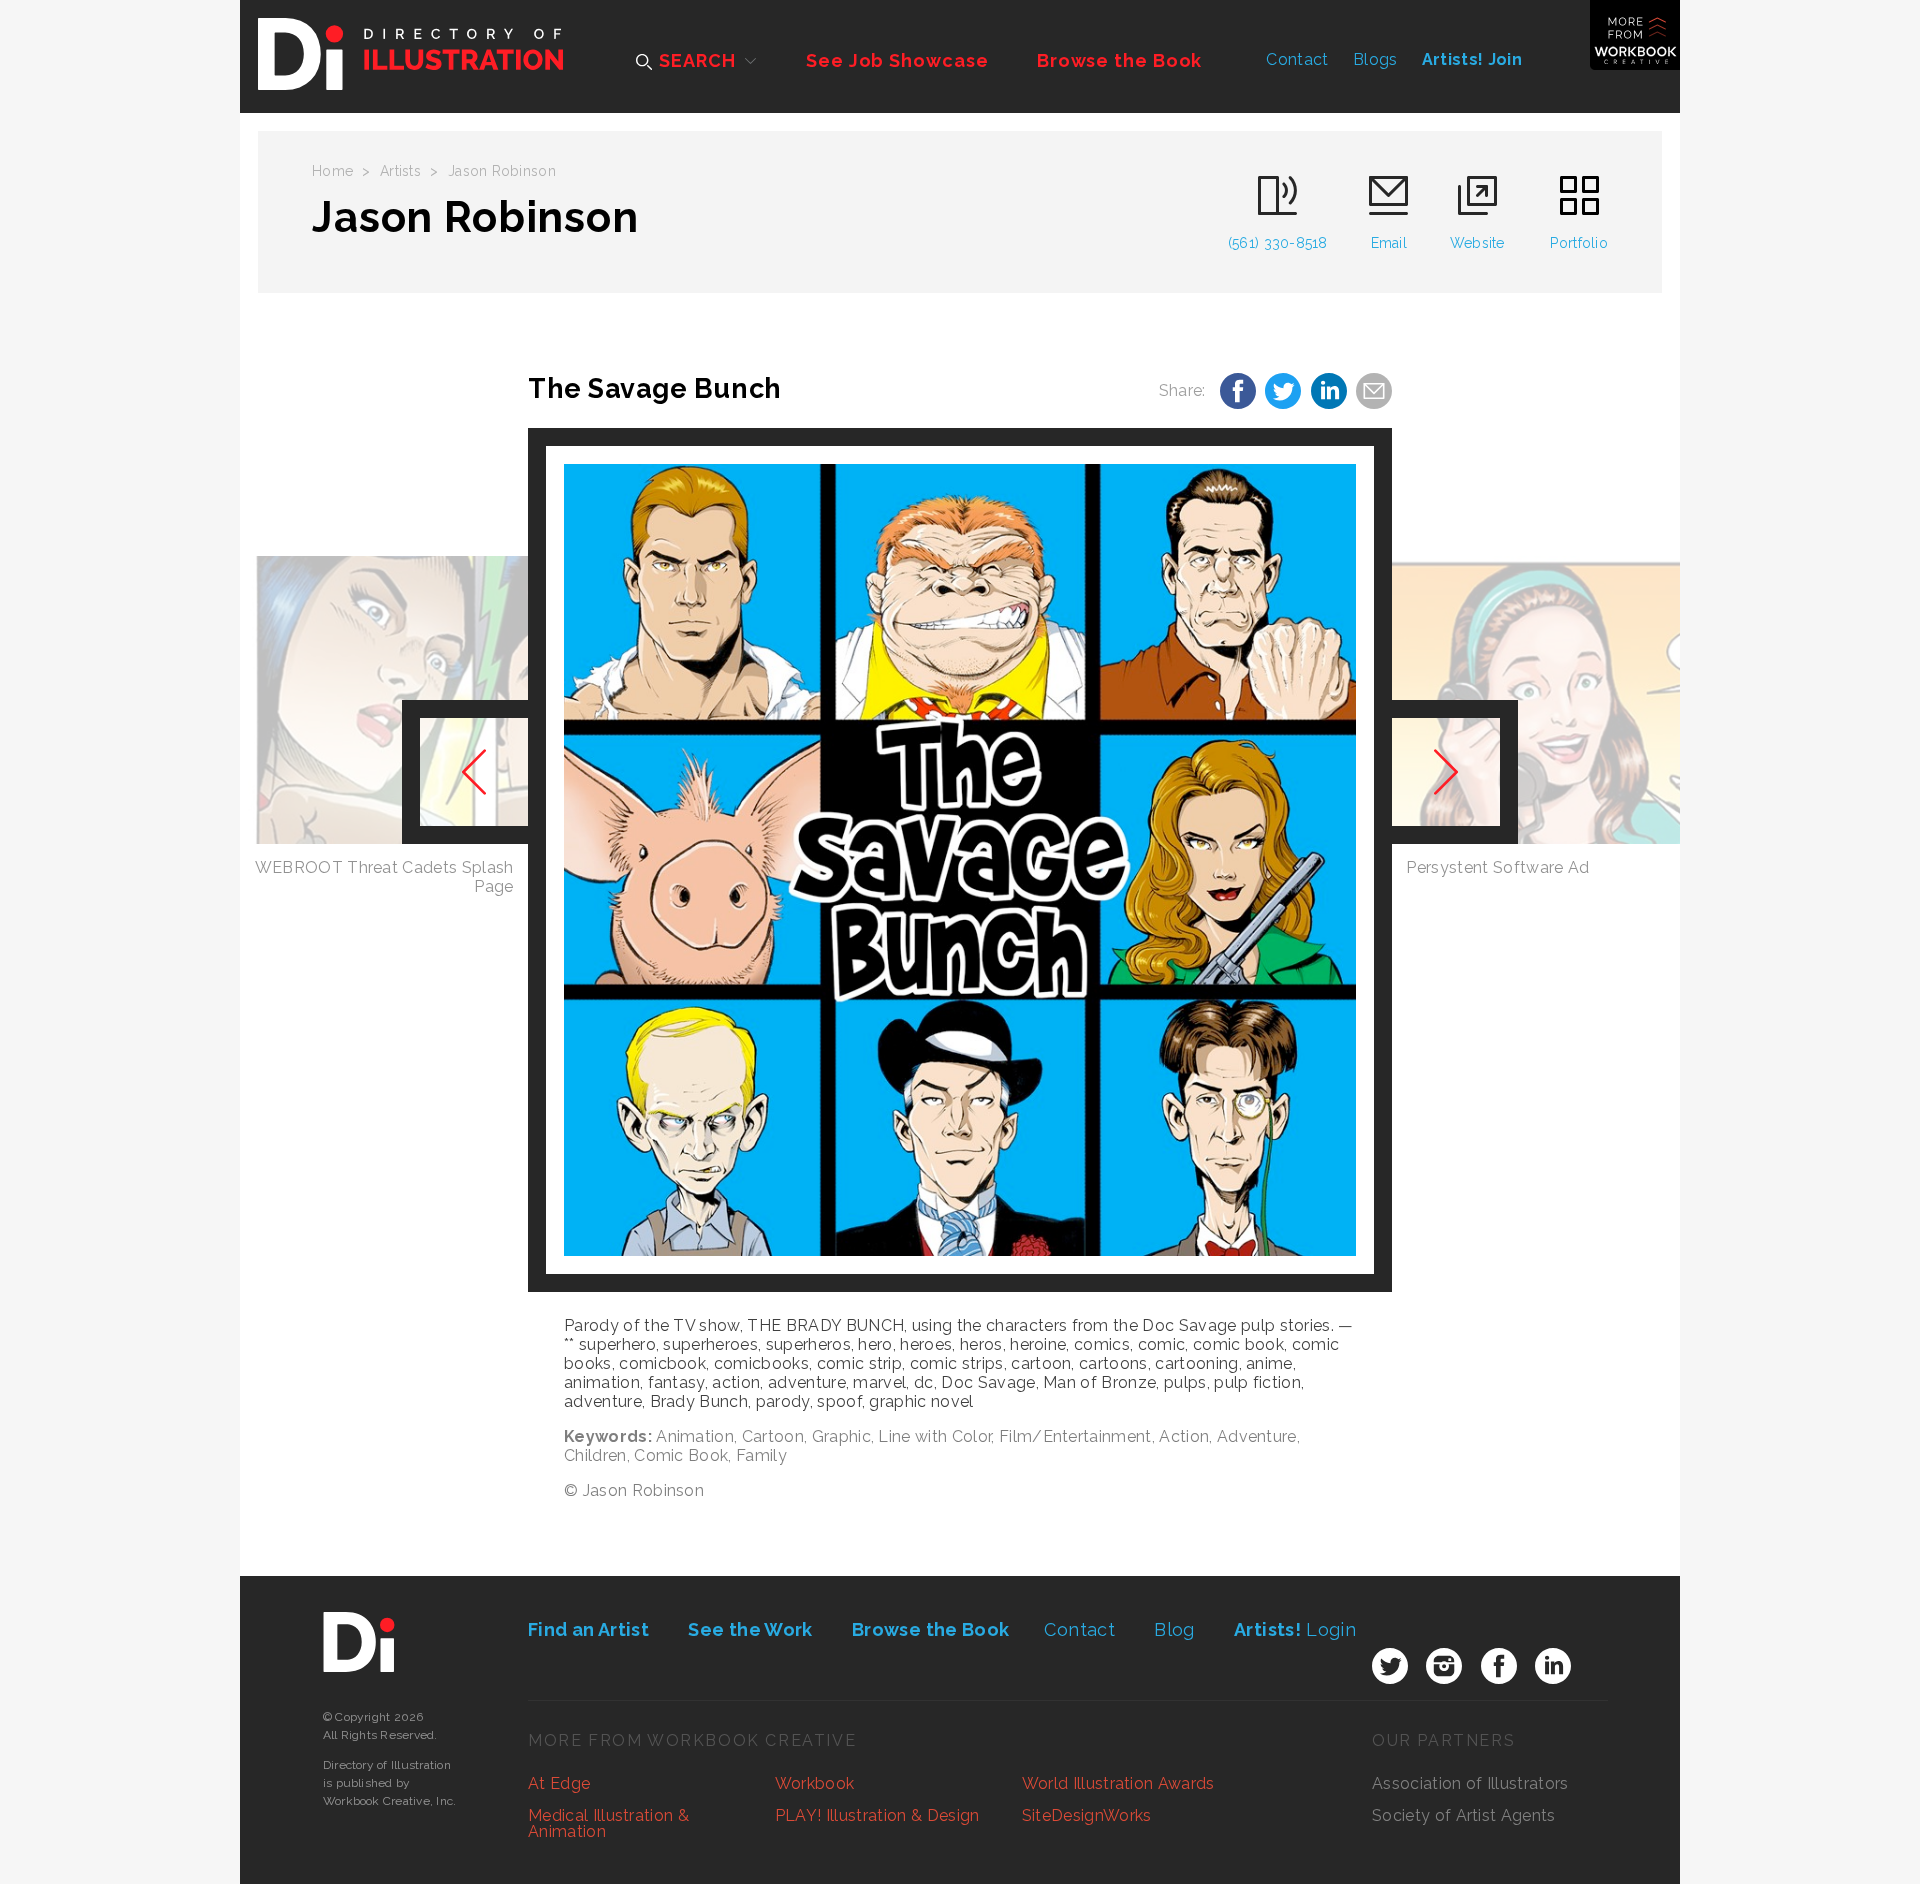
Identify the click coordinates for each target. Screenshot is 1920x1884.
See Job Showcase (897, 60)
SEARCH (694, 60)
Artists (400, 171)
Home (332, 171)
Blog (1174, 1629)
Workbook (815, 1783)
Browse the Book (1120, 60)
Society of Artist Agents (1464, 1815)
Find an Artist (588, 1629)
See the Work (750, 1629)
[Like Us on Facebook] (1499, 1666)
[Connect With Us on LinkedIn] (1553, 1666)
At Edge (559, 1783)
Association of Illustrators (1470, 1783)
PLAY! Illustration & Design (877, 1815)
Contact (1297, 59)
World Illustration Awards (1118, 1783)
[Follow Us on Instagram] (1444, 1666)
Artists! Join (1472, 59)
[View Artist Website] (960, 860)
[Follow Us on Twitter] (1390, 1666)
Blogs (1375, 59)
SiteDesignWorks (1087, 1815)
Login (1295, 1629)
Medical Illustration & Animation (608, 1823)
